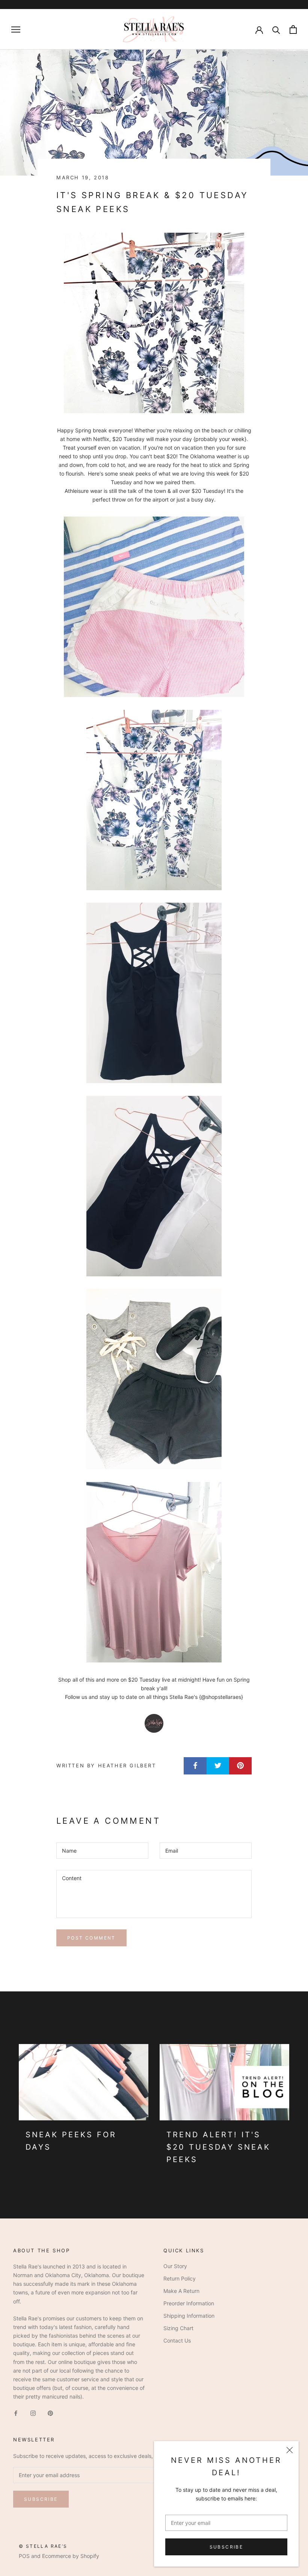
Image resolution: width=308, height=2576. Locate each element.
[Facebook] (16, 2413)
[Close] (290, 2450)
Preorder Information (189, 2303)
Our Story (175, 2266)
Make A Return (181, 2291)
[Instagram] (33, 2413)
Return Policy (180, 2278)
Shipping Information (189, 2316)
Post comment (91, 1938)
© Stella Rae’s (43, 2546)
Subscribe (226, 2547)
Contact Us (177, 2340)
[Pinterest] (50, 2413)
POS (24, 2556)
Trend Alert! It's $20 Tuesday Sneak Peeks (218, 2147)
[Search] (276, 30)
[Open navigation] (16, 30)
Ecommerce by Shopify (71, 2556)
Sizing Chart (178, 2328)
